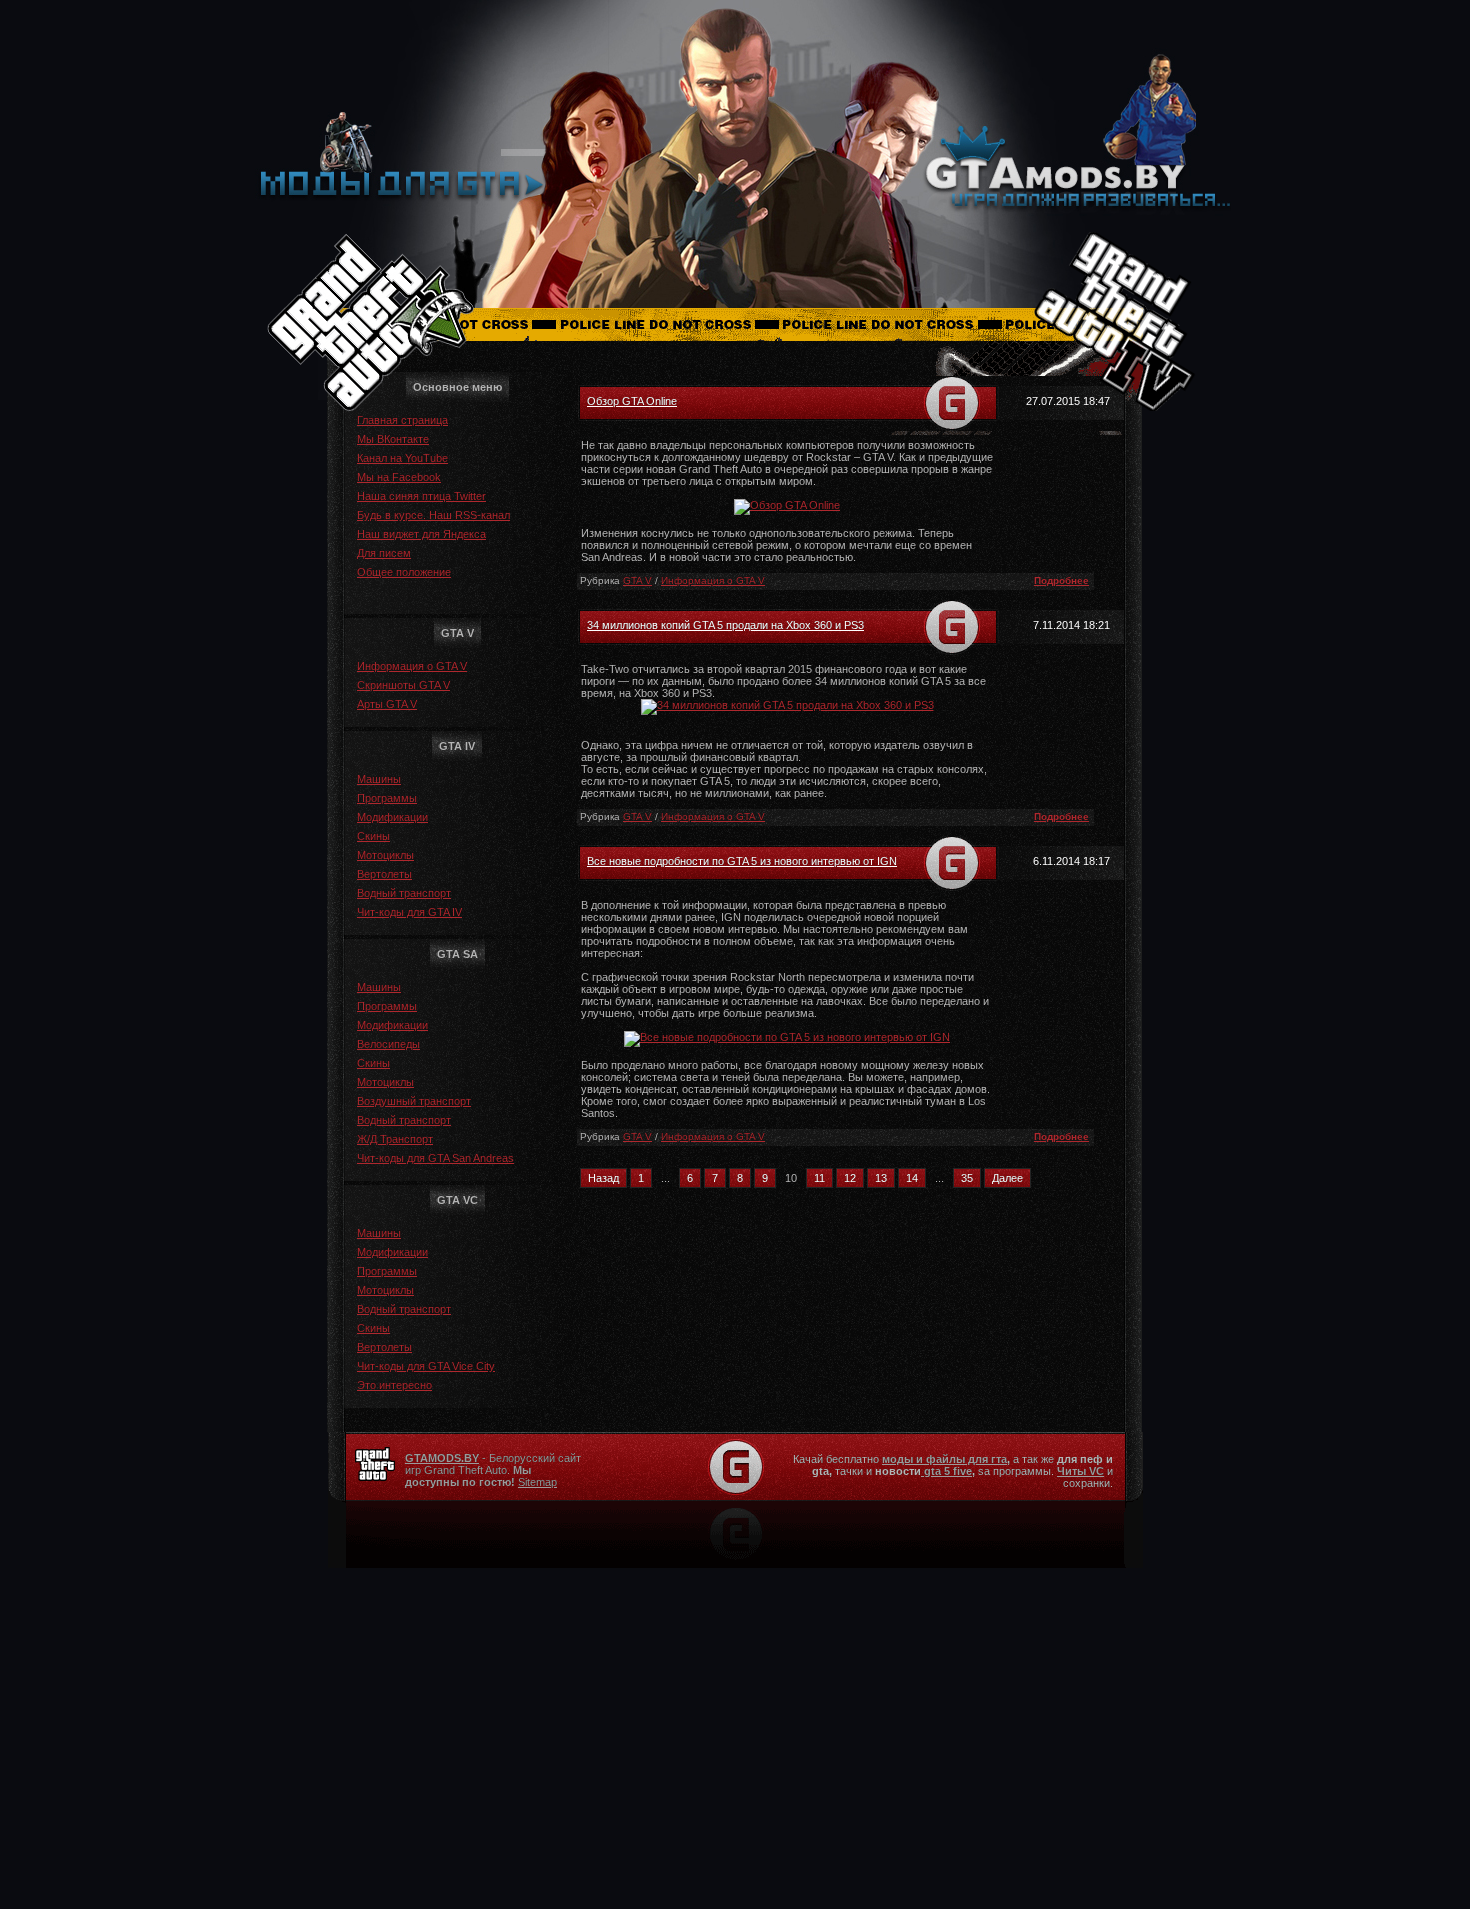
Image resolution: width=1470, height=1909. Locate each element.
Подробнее (1061, 580)
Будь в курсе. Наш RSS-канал (433, 515)
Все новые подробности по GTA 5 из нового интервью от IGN (742, 861)
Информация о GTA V (412, 666)
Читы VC (1080, 1471)
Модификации (392, 817)
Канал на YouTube (402, 458)
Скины (373, 836)
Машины (379, 779)
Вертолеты (384, 874)
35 (967, 1178)
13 (881, 1178)
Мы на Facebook (399, 477)
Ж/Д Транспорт (395, 1139)
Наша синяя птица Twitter (421, 496)
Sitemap (537, 1482)
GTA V (637, 580)
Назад (603, 1178)
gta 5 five (946, 1471)
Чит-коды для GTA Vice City (426, 1366)
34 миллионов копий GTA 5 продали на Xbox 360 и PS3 (725, 625)
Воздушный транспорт (414, 1101)
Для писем (384, 553)
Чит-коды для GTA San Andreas (435, 1158)
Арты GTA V (387, 704)
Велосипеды (388, 1044)
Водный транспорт (404, 893)
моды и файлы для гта (944, 1459)
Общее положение (404, 572)
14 (912, 1178)
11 (819, 1178)
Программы (387, 798)
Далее (1007, 1178)
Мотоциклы (385, 855)
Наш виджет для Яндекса (421, 534)
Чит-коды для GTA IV (409, 912)
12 (850, 1178)
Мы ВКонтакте (393, 439)
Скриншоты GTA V (403, 685)
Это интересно (394, 1385)
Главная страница (402, 420)
